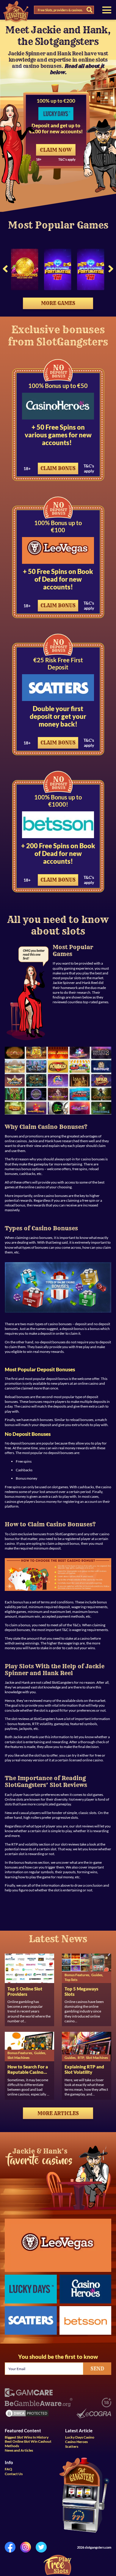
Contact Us (14, 2474)
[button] (5, 270)
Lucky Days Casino (80, 2437)
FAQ (8, 2469)
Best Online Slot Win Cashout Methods (28, 2444)
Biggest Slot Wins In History (27, 2437)
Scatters (72, 2447)
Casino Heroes (76, 2442)
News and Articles (19, 2450)
